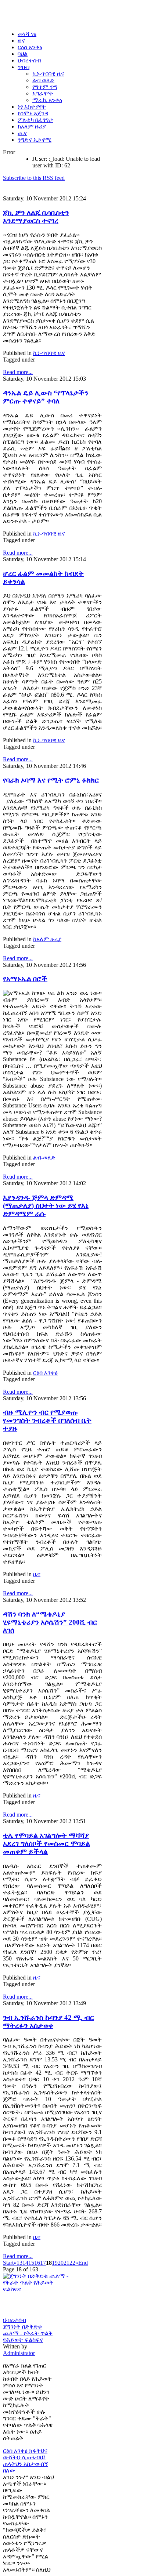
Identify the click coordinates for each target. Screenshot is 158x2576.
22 (72, 2263)
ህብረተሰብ (15, 2320)
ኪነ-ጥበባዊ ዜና (49, 353)
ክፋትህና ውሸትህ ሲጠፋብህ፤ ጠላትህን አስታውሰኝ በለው (26, 2461)
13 (19, 2263)
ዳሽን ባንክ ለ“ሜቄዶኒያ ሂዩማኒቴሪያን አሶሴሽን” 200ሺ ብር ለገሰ (50, 1622)
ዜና (37, 1574)
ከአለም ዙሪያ (47, 939)
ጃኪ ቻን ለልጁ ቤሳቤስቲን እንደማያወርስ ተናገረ (36, 217)
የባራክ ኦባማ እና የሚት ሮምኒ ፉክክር (51, 780)
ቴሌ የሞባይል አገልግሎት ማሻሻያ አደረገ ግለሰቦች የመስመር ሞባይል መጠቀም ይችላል (46, 1844)
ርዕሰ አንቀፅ (45, 1373)
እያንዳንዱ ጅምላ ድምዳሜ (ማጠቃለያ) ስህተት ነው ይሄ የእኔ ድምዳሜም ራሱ (46, 1206)
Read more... (18, 372)
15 (31, 2263)
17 (43, 2263)
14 (25, 2263)
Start (8, 2263)
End (83, 2263)
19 (55, 2263)
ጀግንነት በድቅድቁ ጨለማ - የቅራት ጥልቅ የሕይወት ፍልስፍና (28, 2333)
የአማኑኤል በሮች (25, 979)
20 (61, 2263)
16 (37, 2263)
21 (67, 2263)
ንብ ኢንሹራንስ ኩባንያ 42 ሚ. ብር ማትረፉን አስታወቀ (49, 2022)
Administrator (19, 2353)
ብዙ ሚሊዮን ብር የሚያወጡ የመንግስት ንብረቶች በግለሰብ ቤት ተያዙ (47, 1420)
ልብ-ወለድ (44, 1158)
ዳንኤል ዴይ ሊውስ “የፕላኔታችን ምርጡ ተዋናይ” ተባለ (46, 397)
